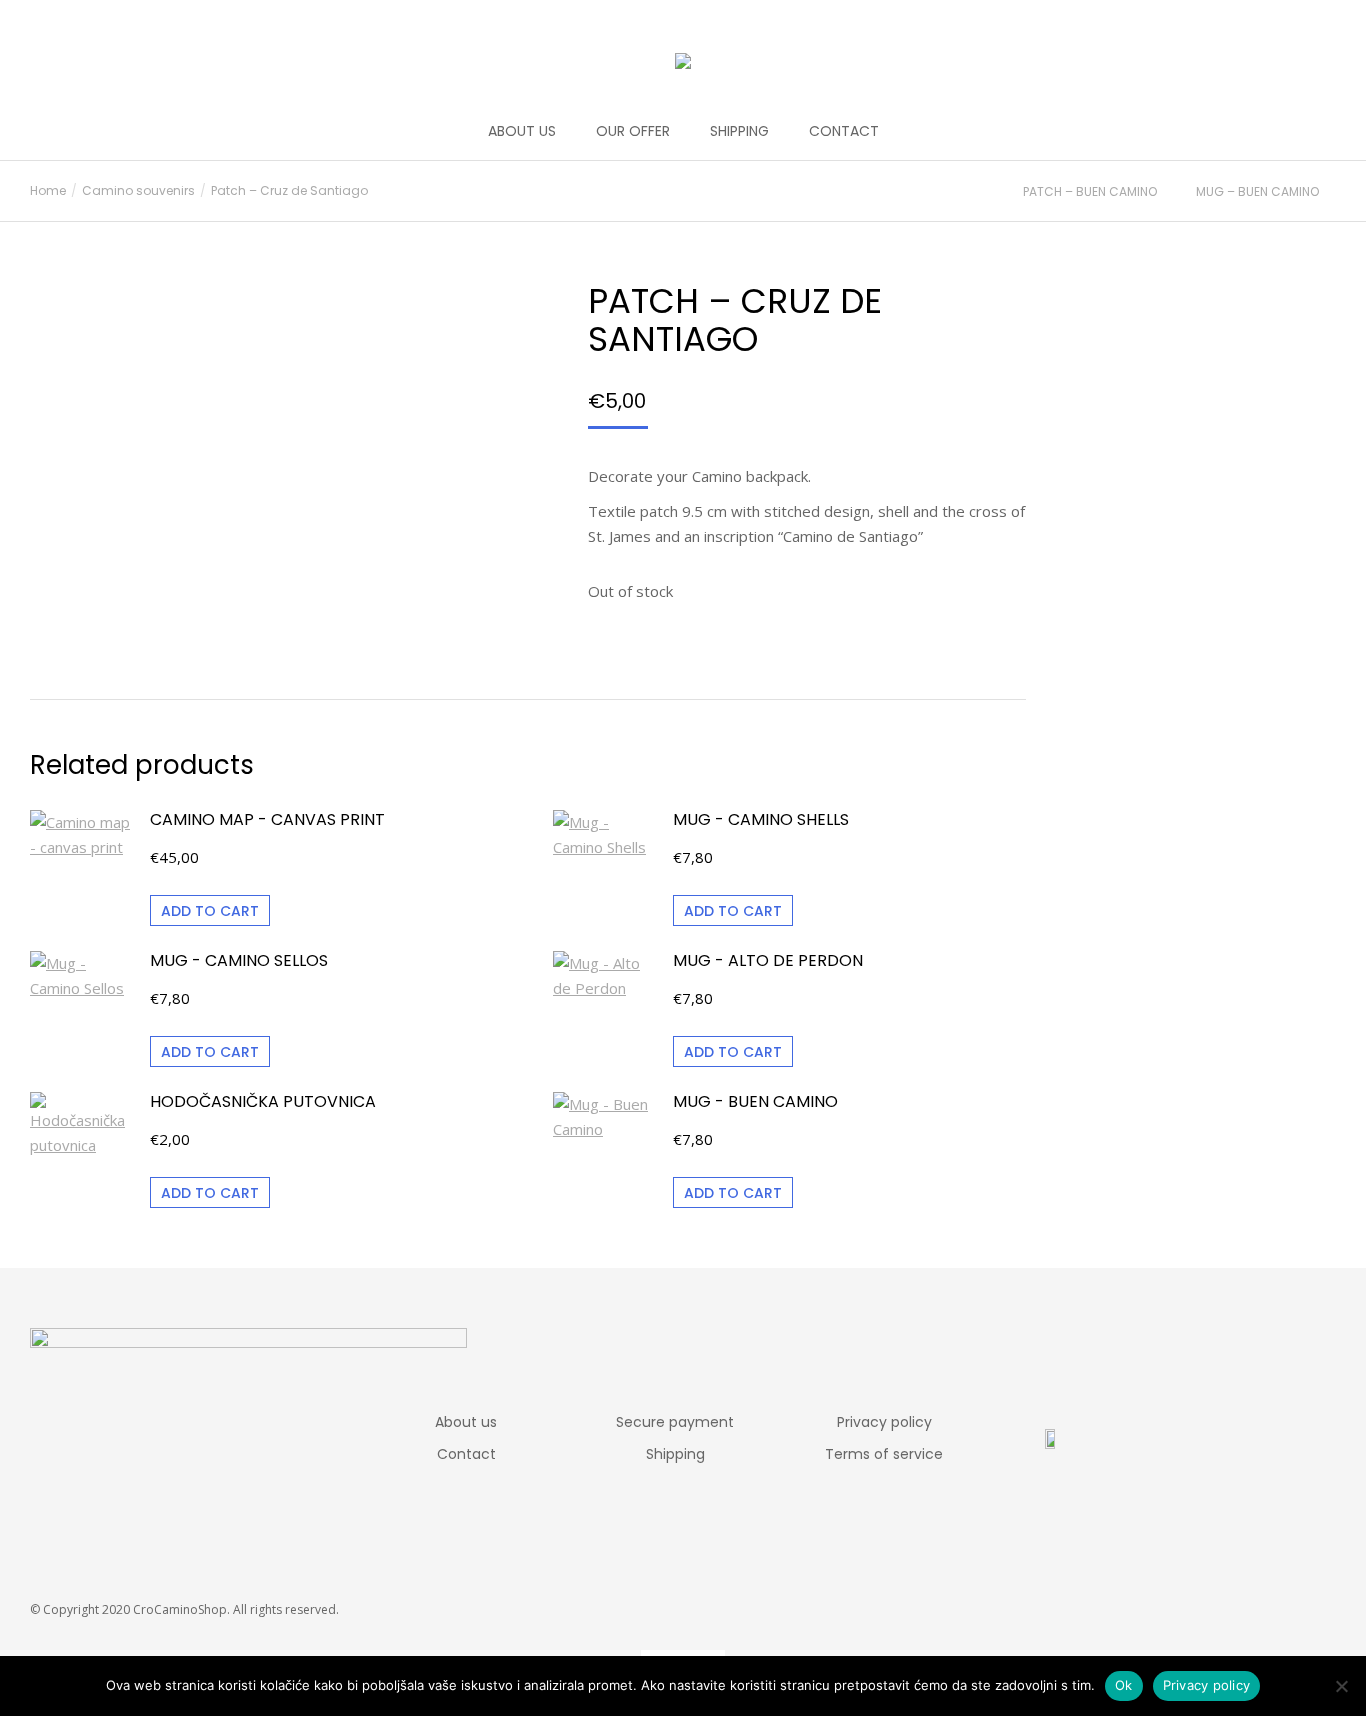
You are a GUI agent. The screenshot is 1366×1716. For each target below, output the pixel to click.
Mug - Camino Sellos (239, 961)
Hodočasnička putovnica (263, 1102)
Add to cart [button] (210, 911)
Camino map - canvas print (267, 820)
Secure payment (675, 1422)
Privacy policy (884, 1422)
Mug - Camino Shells (761, 820)
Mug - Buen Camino (755, 1102)
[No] (1341, 1686)
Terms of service (884, 1454)
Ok (1124, 1685)
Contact (466, 1454)
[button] (296, 16)
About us (466, 1422)
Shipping (675, 1454)
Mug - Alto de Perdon (768, 961)
